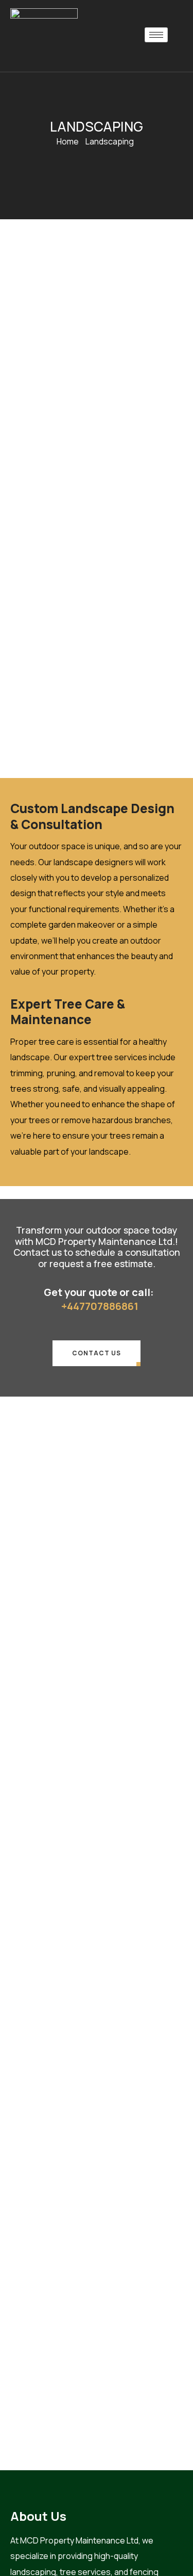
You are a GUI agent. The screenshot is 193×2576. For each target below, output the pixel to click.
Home (68, 141)
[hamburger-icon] (156, 35)
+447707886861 (100, 1306)
